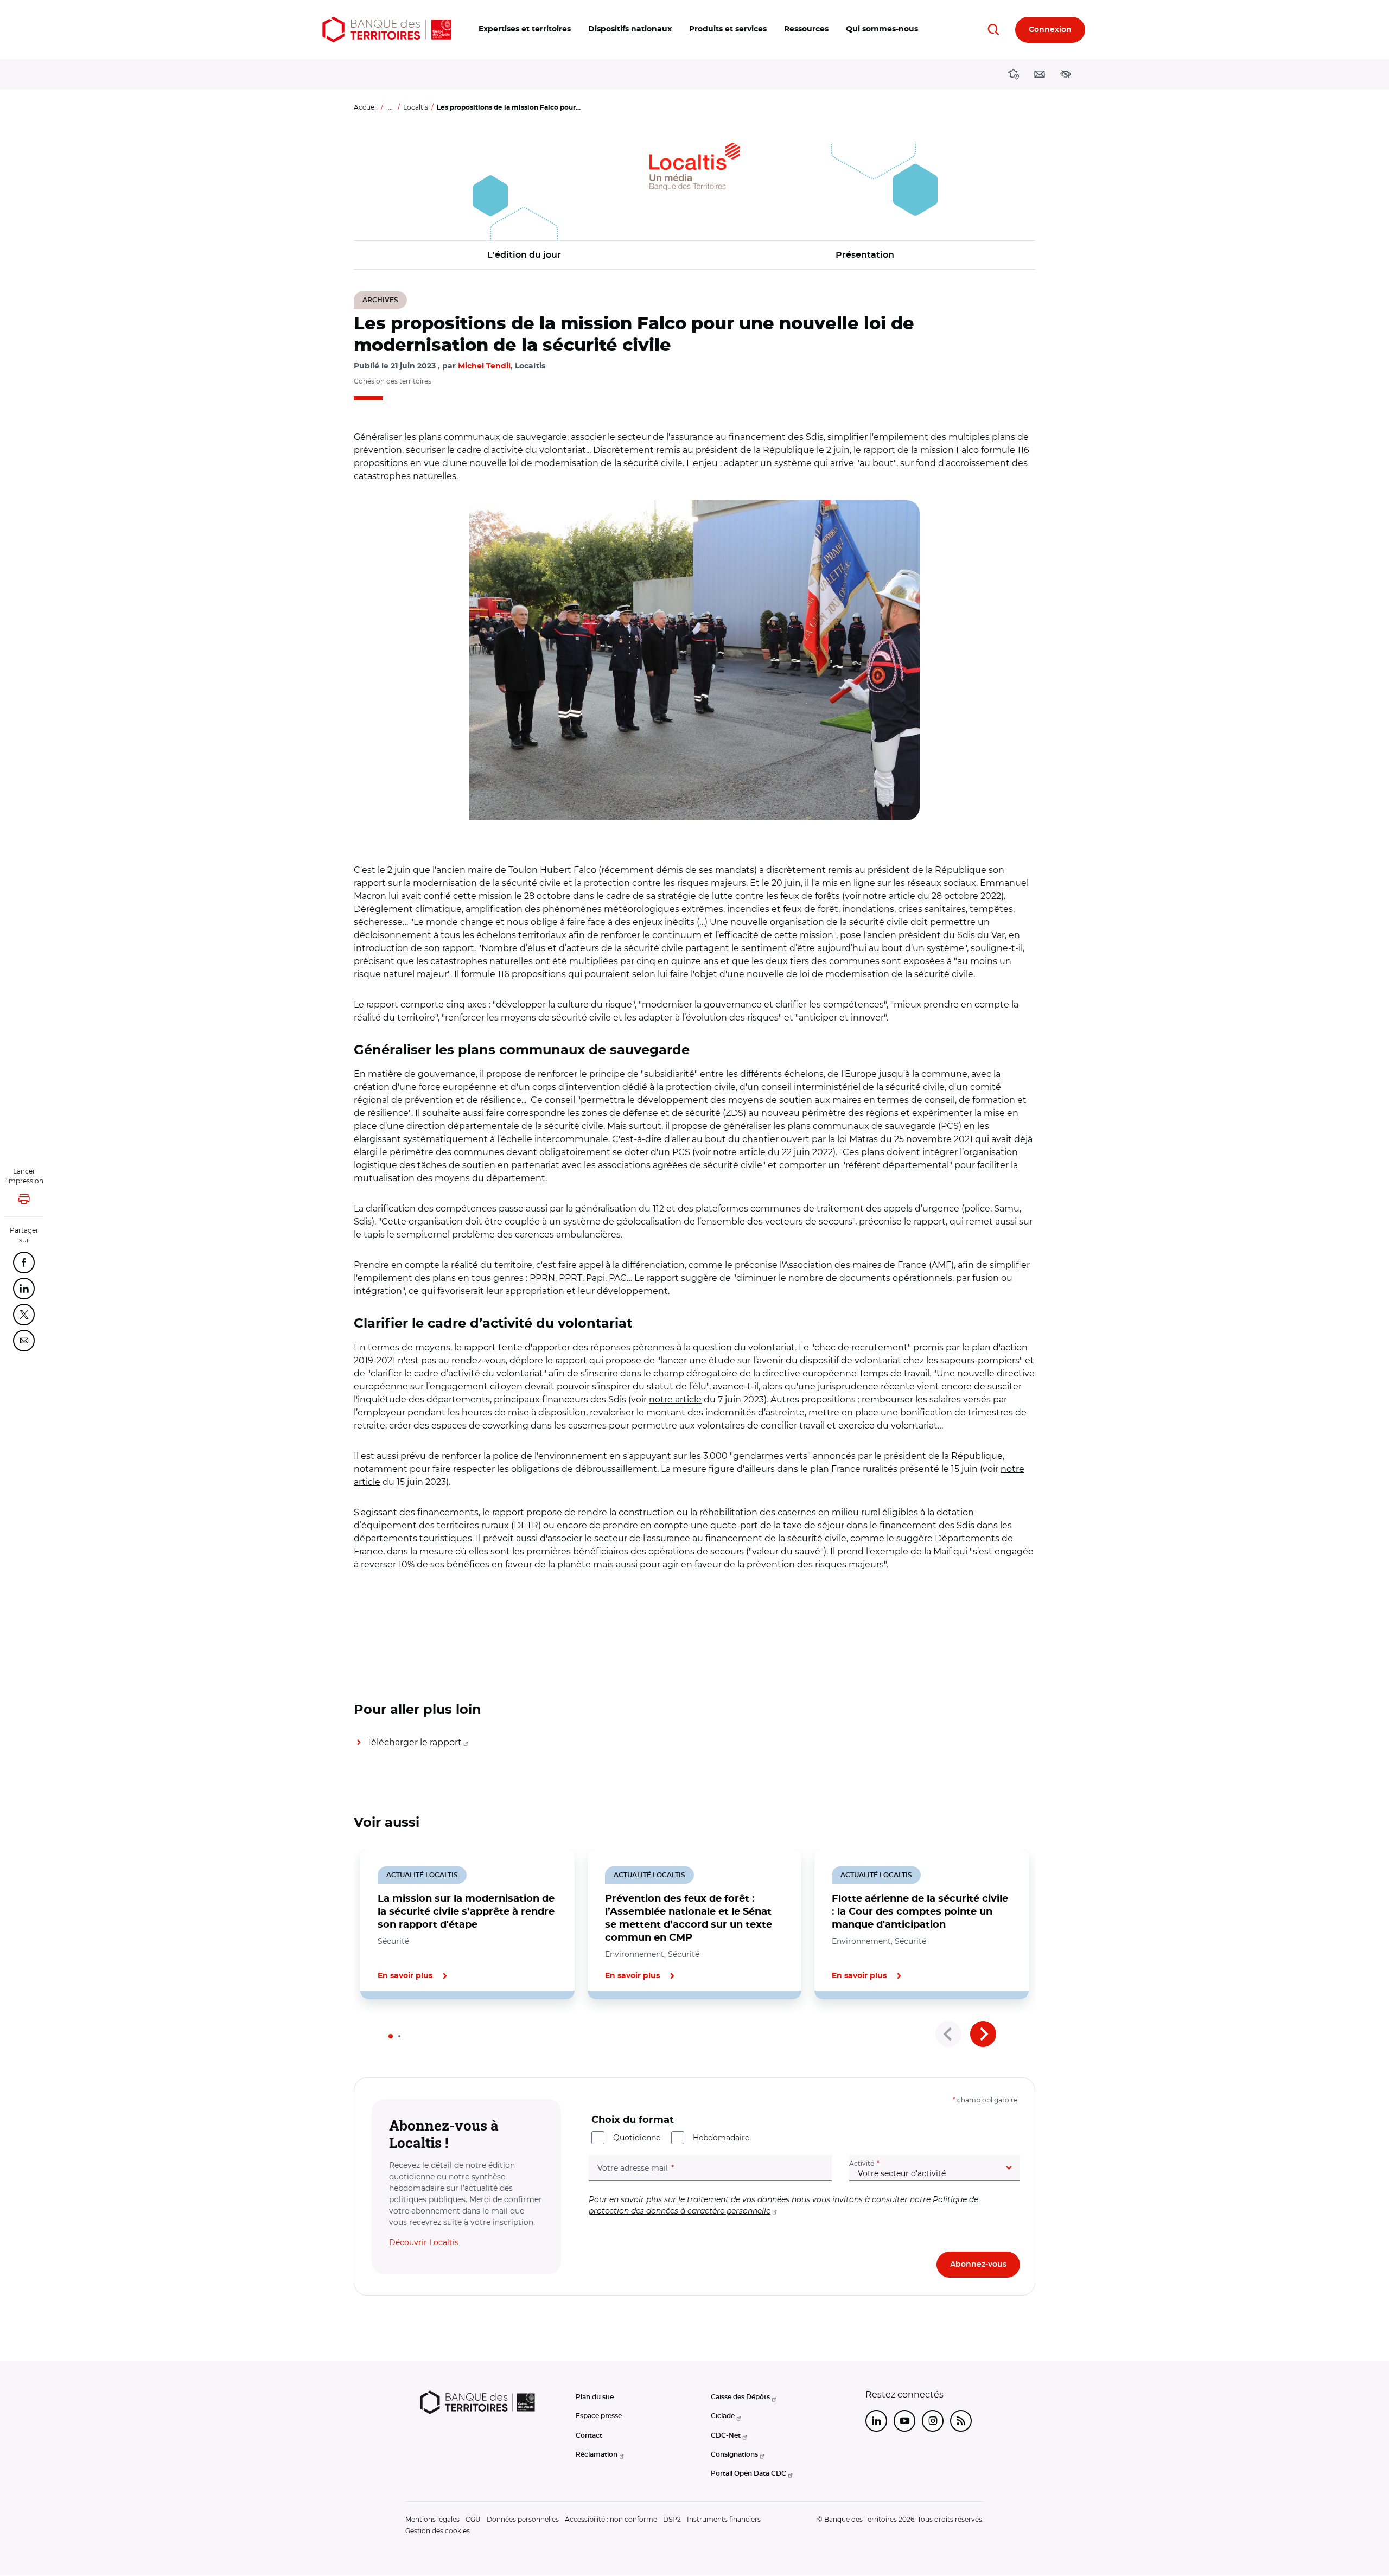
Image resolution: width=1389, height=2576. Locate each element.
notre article (889, 896)
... (390, 107)
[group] (694, 660)
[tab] (391, 2036)
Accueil (366, 107)
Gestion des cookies (438, 2531)
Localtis (416, 107)
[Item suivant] (983, 2034)
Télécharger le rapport (414, 1742)
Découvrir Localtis (424, 2242)
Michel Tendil (484, 366)
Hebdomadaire (721, 2138)
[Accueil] (387, 30)
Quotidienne (637, 2138)
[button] (525, 30)
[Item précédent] (948, 2034)
